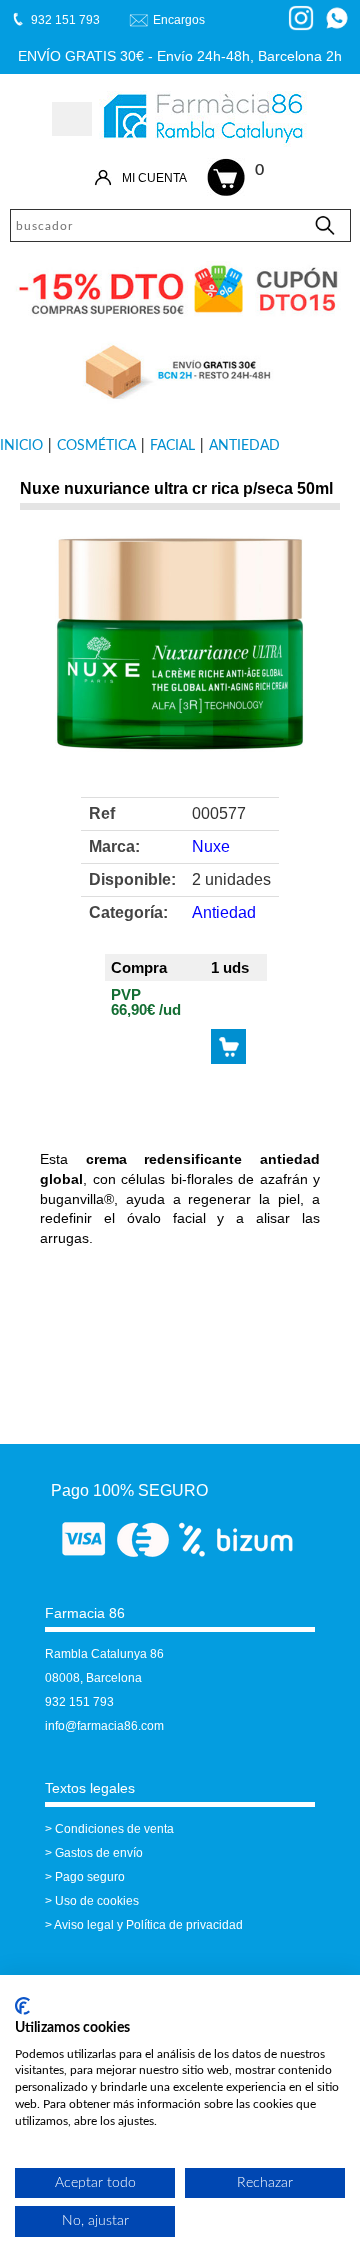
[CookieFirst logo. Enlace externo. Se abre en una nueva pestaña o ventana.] (22, 2006)
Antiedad (244, 446)
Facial (172, 446)
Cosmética (96, 446)
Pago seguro (90, 1877)
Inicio (21, 446)
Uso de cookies (97, 1901)
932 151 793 (79, 1702)
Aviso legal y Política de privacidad (148, 1925)
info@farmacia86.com (104, 1726)
